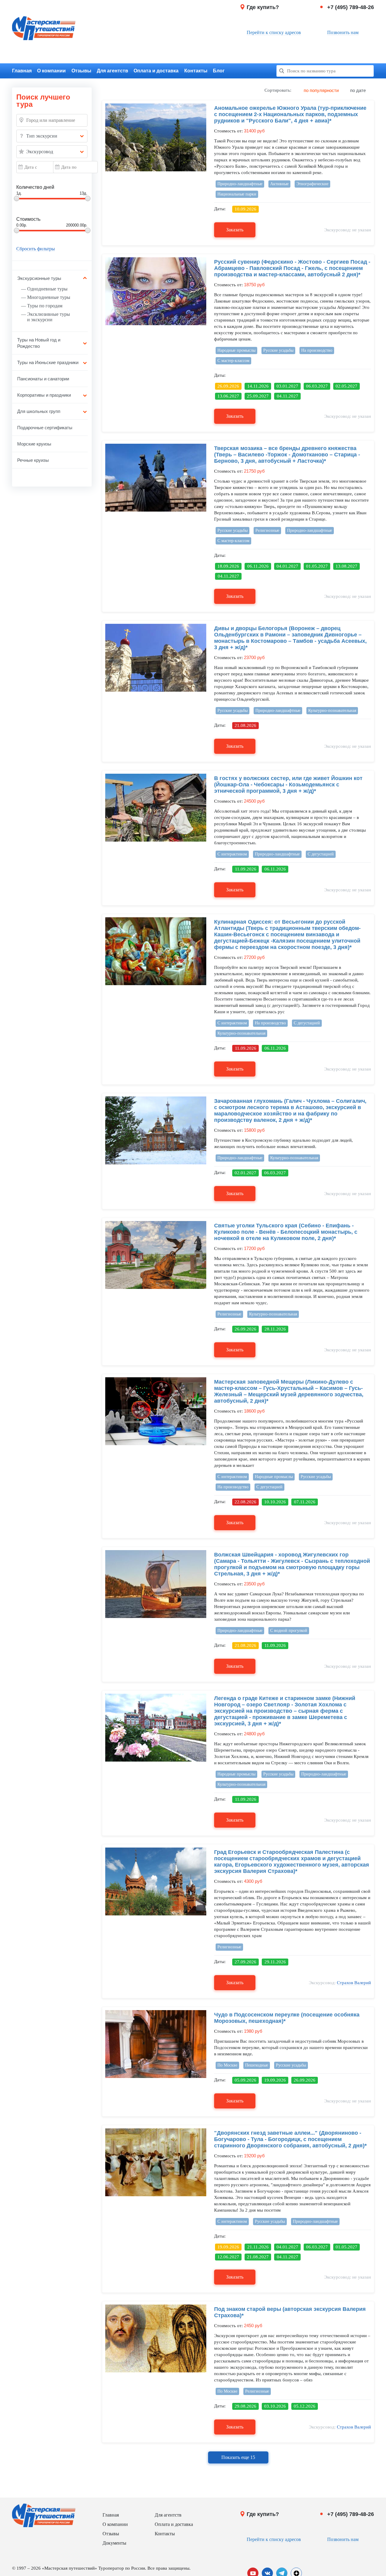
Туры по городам (45, 306)
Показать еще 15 (238, 2457)
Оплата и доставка (156, 71)
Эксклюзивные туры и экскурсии (49, 317)
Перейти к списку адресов (274, 32)
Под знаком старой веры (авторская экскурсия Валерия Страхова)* (290, 2312)
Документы (114, 2543)
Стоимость (28, 219)
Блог (219, 71)
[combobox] (52, 136)
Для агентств (112, 71)
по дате (358, 90)
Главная (22, 71)
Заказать (235, 230)
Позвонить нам (343, 32)
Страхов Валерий (354, 1983)
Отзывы (81, 71)
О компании (51, 71)
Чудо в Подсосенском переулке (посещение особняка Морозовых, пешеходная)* (287, 2018)
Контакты (196, 71)
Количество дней (35, 187)
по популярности (321, 90)
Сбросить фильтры (36, 249)
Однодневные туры (47, 289)
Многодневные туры (49, 297)
